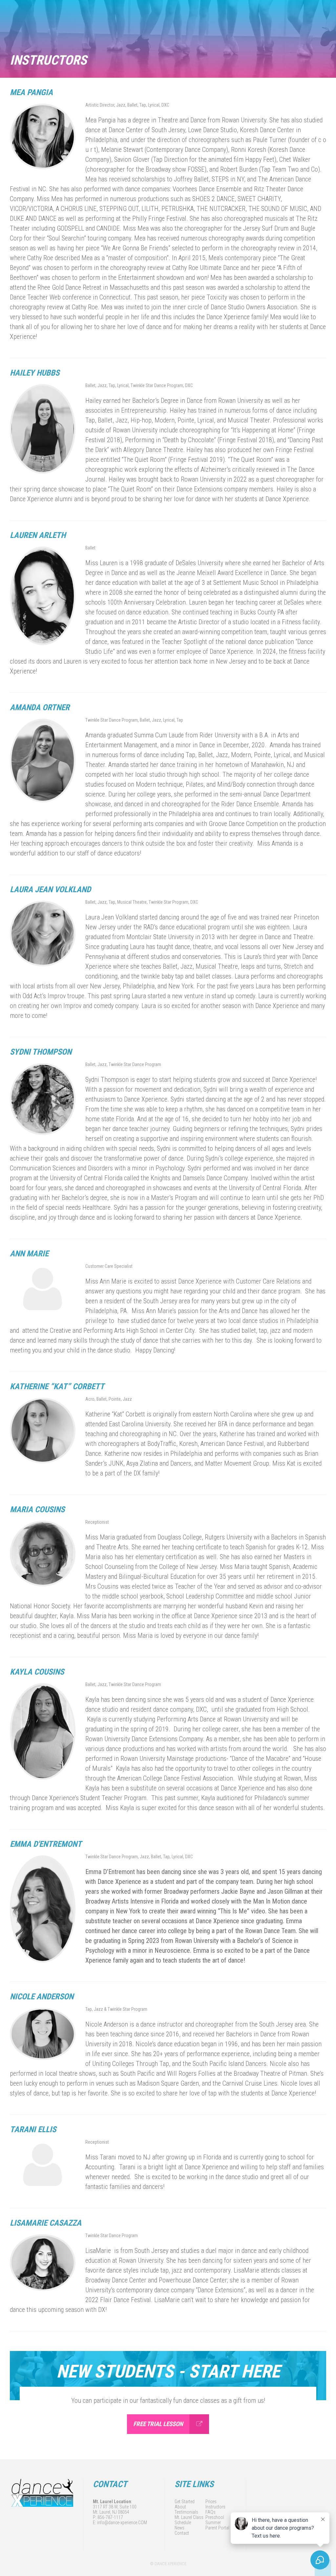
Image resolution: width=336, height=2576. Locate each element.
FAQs (210, 2512)
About (180, 2507)
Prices (211, 2502)
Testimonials (186, 2512)
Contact (182, 2533)
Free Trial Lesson (158, 2424)
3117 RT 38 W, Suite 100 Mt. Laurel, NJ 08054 (115, 2509)
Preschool (215, 2517)
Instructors (215, 2507)
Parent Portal (217, 2528)
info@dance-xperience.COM (122, 2523)
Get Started (185, 2502)
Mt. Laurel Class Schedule (189, 2520)
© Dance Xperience (168, 2564)
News (179, 2528)
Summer (213, 2523)
